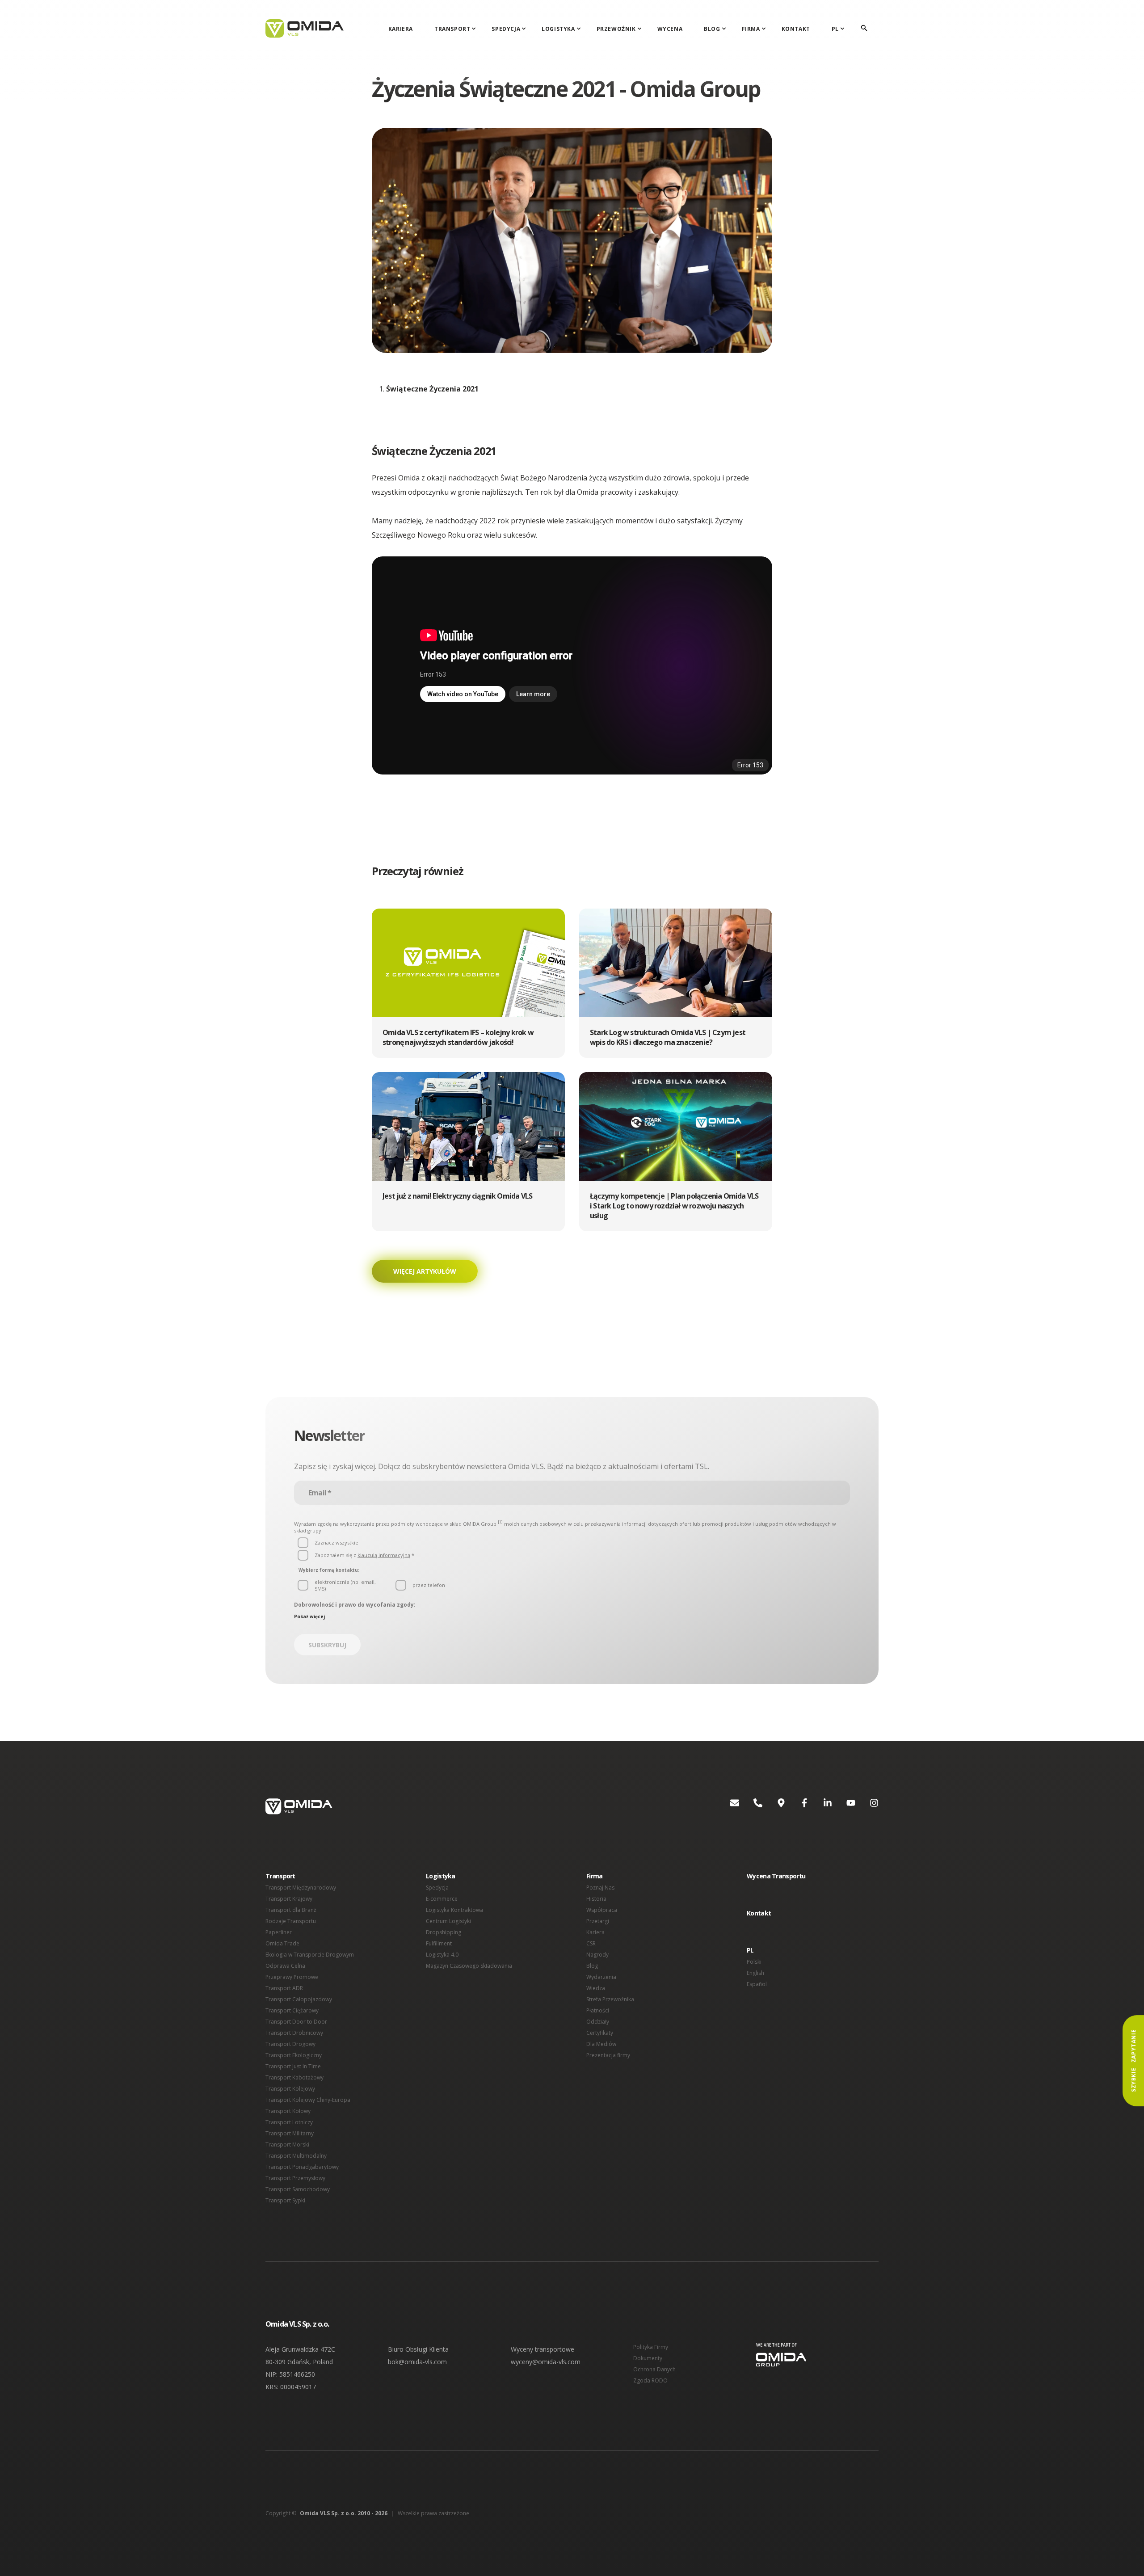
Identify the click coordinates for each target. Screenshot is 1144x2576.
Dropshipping (444, 1932)
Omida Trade (282, 1943)
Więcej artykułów (425, 1271)
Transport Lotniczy (289, 2122)
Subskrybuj (327, 1645)
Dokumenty (648, 2358)
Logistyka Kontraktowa (454, 1910)
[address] (774, 1806)
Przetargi (598, 1921)
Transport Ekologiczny (294, 2055)
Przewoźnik (616, 29)
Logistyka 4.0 (442, 1955)
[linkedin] (820, 1806)
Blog (712, 29)
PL (835, 29)
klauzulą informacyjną (384, 1555)
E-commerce (442, 1899)
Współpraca (602, 1910)
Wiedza (596, 1988)
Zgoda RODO (650, 2380)
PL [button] (750, 1950)
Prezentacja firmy (608, 2055)
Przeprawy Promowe (292, 1977)
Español (757, 1984)
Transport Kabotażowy (294, 2077)
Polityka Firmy (651, 2347)
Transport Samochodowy (298, 2189)
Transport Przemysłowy (295, 2178)
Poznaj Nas (600, 1888)
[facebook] (797, 1806)
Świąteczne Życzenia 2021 (432, 389)
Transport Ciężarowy (292, 2010)
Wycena (670, 29)
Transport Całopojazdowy (299, 1999)
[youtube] (844, 1806)
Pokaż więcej (309, 1616)
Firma (751, 29)
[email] (728, 1806)
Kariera (401, 29)
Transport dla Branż (291, 1910)
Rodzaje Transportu (291, 1921)
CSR (591, 1943)
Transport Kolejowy (290, 2089)
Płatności (598, 2010)
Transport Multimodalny (296, 2156)
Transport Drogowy (290, 2044)
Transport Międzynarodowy (301, 1888)
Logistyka (558, 29)
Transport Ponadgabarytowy (302, 2167)
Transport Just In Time (293, 2066)
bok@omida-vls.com (417, 2362)
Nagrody (597, 1955)
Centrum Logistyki (448, 1921)
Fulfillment (439, 1943)
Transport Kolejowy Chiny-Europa (308, 2100)
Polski (754, 1962)
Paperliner (279, 1932)
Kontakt (796, 29)
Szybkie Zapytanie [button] (1133, 2061)
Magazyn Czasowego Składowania (469, 1966)
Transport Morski (287, 2145)
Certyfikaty (600, 2033)
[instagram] (867, 1806)
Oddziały (598, 2022)
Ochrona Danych (654, 2369)
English (755, 1973)
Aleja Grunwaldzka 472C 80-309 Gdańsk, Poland (300, 2355)
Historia (596, 1899)
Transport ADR (284, 1988)
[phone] (751, 1806)
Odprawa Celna (285, 1966)
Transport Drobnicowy (294, 2033)
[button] (468, 983)
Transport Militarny (290, 2133)
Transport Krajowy (289, 1899)
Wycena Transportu (776, 1876)
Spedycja (506, 29)
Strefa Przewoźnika (610, 1999)
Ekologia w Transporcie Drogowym (310, 1955)
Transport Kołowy (288, 2111)
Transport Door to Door (296, 2022)
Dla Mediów (601, 2044)
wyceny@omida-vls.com (546, 2362)
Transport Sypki (285, 2200)
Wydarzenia (601, 1977)
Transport (452, 29)
